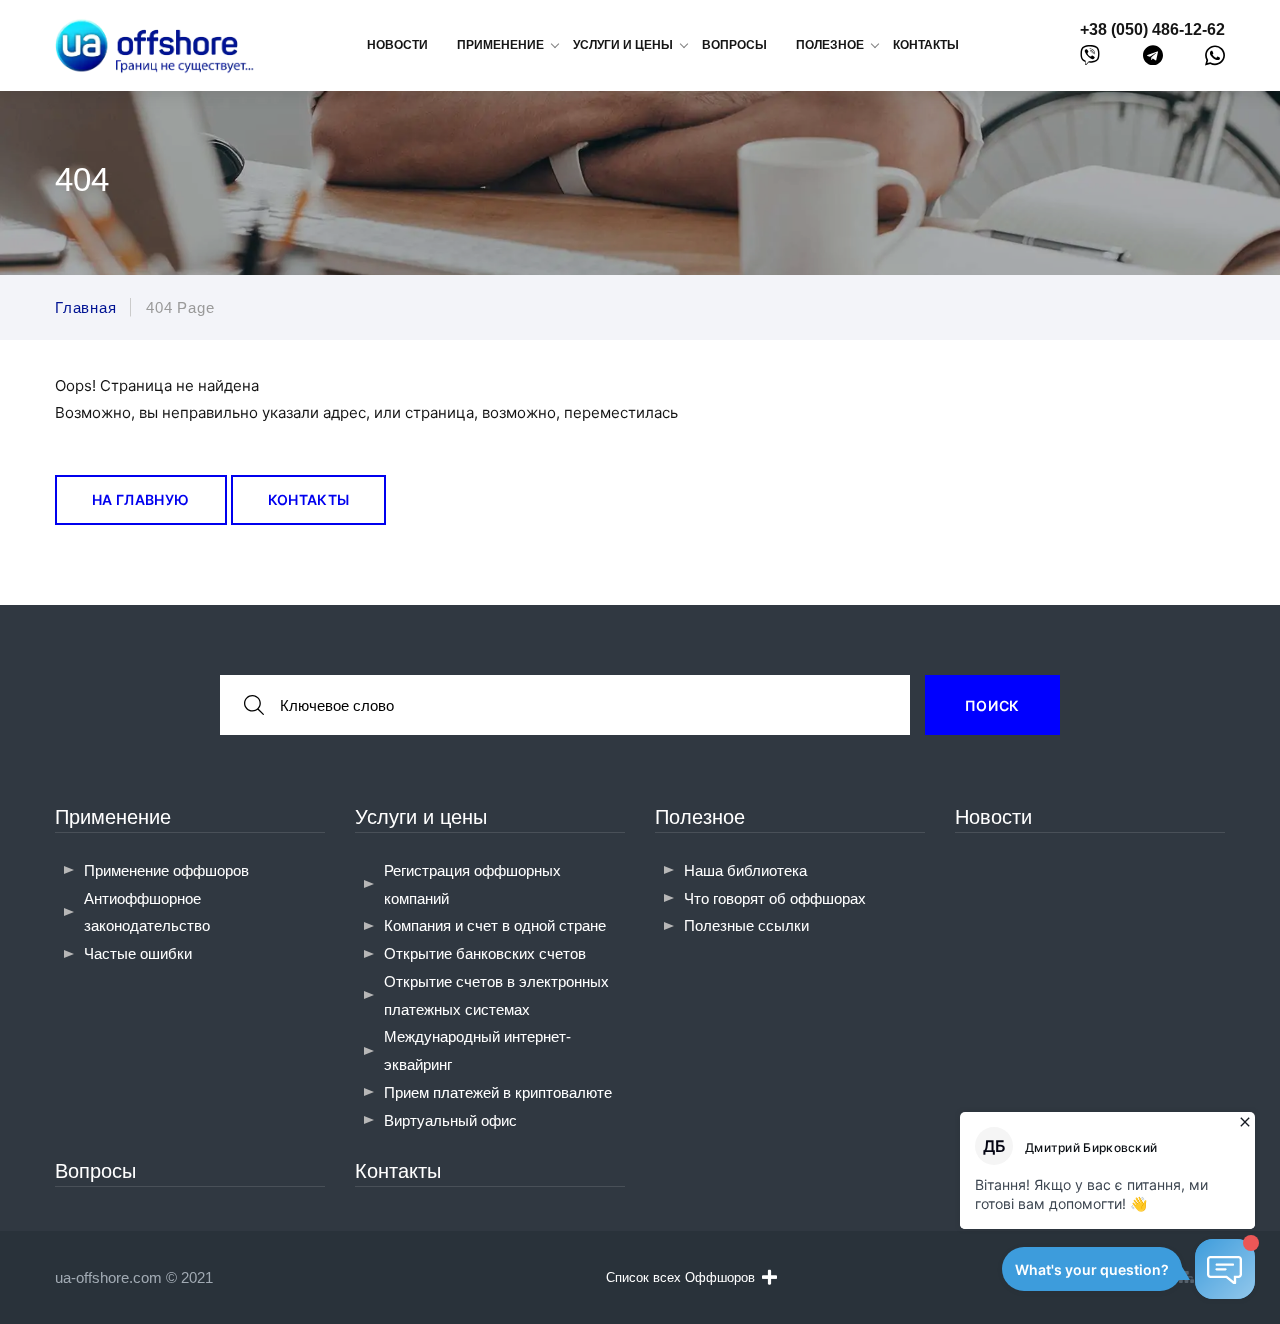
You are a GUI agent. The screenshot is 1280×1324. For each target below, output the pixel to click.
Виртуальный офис (450, 1120)
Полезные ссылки (746, 925)
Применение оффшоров (166, 870)
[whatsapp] (1215, 60)
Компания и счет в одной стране (495, 925)
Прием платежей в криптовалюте (498, 1092)
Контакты (926, 45)
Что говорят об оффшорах (775, 898)
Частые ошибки (138, 953)
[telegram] (1153, 59)
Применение (113, 817)
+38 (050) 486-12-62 (1152, 29)
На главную (141, 499)
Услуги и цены (421, 817)
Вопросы (734, 45)
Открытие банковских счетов (485, 953)
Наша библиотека (745, 870)
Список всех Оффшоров (680, 1277)
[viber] (1090, 59)
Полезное (700, 817)
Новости (397, 45)
